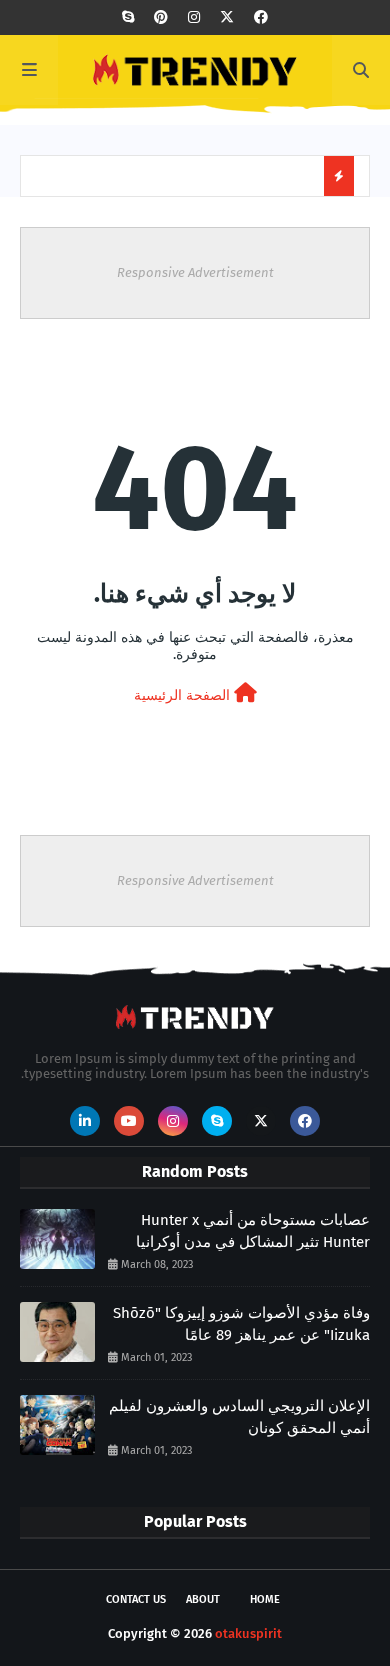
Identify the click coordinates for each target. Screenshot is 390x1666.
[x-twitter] (227, 17)
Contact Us (136, 1599)
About (203, 1599)
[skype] (128, 17)
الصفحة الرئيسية (184, 695)
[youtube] (129, 1121)
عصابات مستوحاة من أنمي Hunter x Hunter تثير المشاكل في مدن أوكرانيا (253, 1231)
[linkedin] (85, 1121)
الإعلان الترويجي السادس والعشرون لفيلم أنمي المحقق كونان (239, 1417)
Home (265, 1599)
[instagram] (194, 17)
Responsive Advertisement (195, 272)
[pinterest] (161, 17)
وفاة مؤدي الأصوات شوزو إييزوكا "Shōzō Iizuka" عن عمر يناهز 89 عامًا (241, 1324)
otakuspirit (248, 1633)
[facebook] (261, 17)
